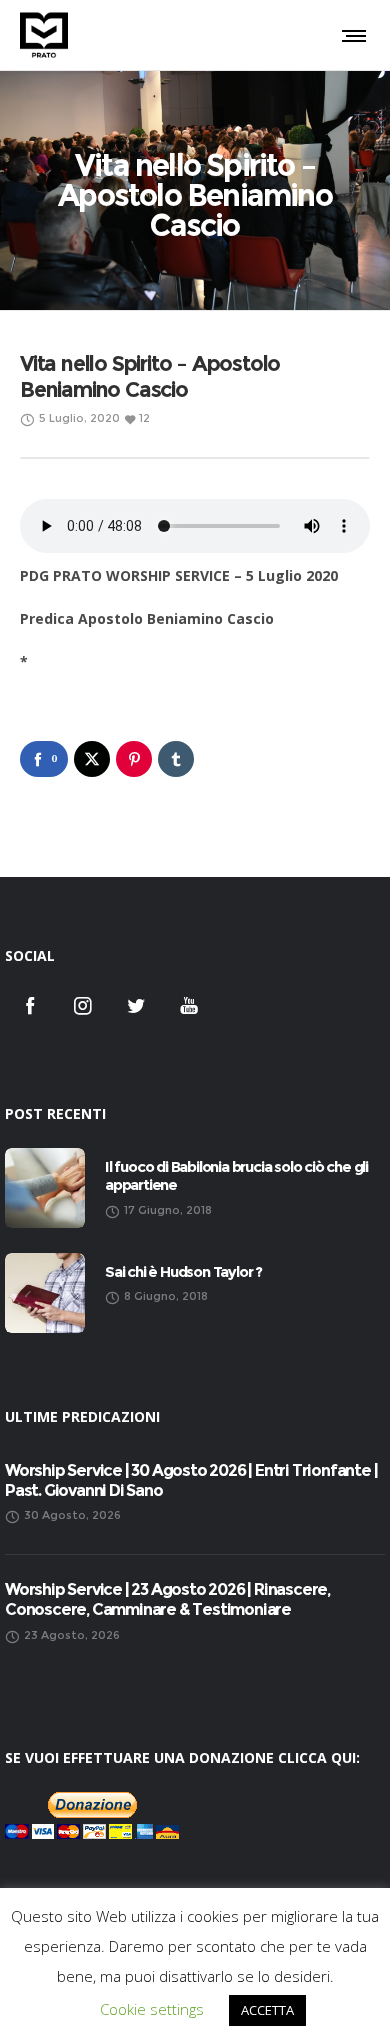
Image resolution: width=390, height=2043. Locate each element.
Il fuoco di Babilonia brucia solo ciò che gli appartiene (236, 1176)
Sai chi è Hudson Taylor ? (183, 1271)
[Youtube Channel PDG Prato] (189, 1005)
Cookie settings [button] (152, 2009)
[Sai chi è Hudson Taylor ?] (45, 1293)
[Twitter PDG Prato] (136, 1005)
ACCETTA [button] (267, 2010)
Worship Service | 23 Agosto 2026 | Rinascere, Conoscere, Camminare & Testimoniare (167, 1599)
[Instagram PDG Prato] (83, 1005)
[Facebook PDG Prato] (30, 1005)
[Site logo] (44, 35)
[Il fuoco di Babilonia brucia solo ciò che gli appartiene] (45, 1188)
